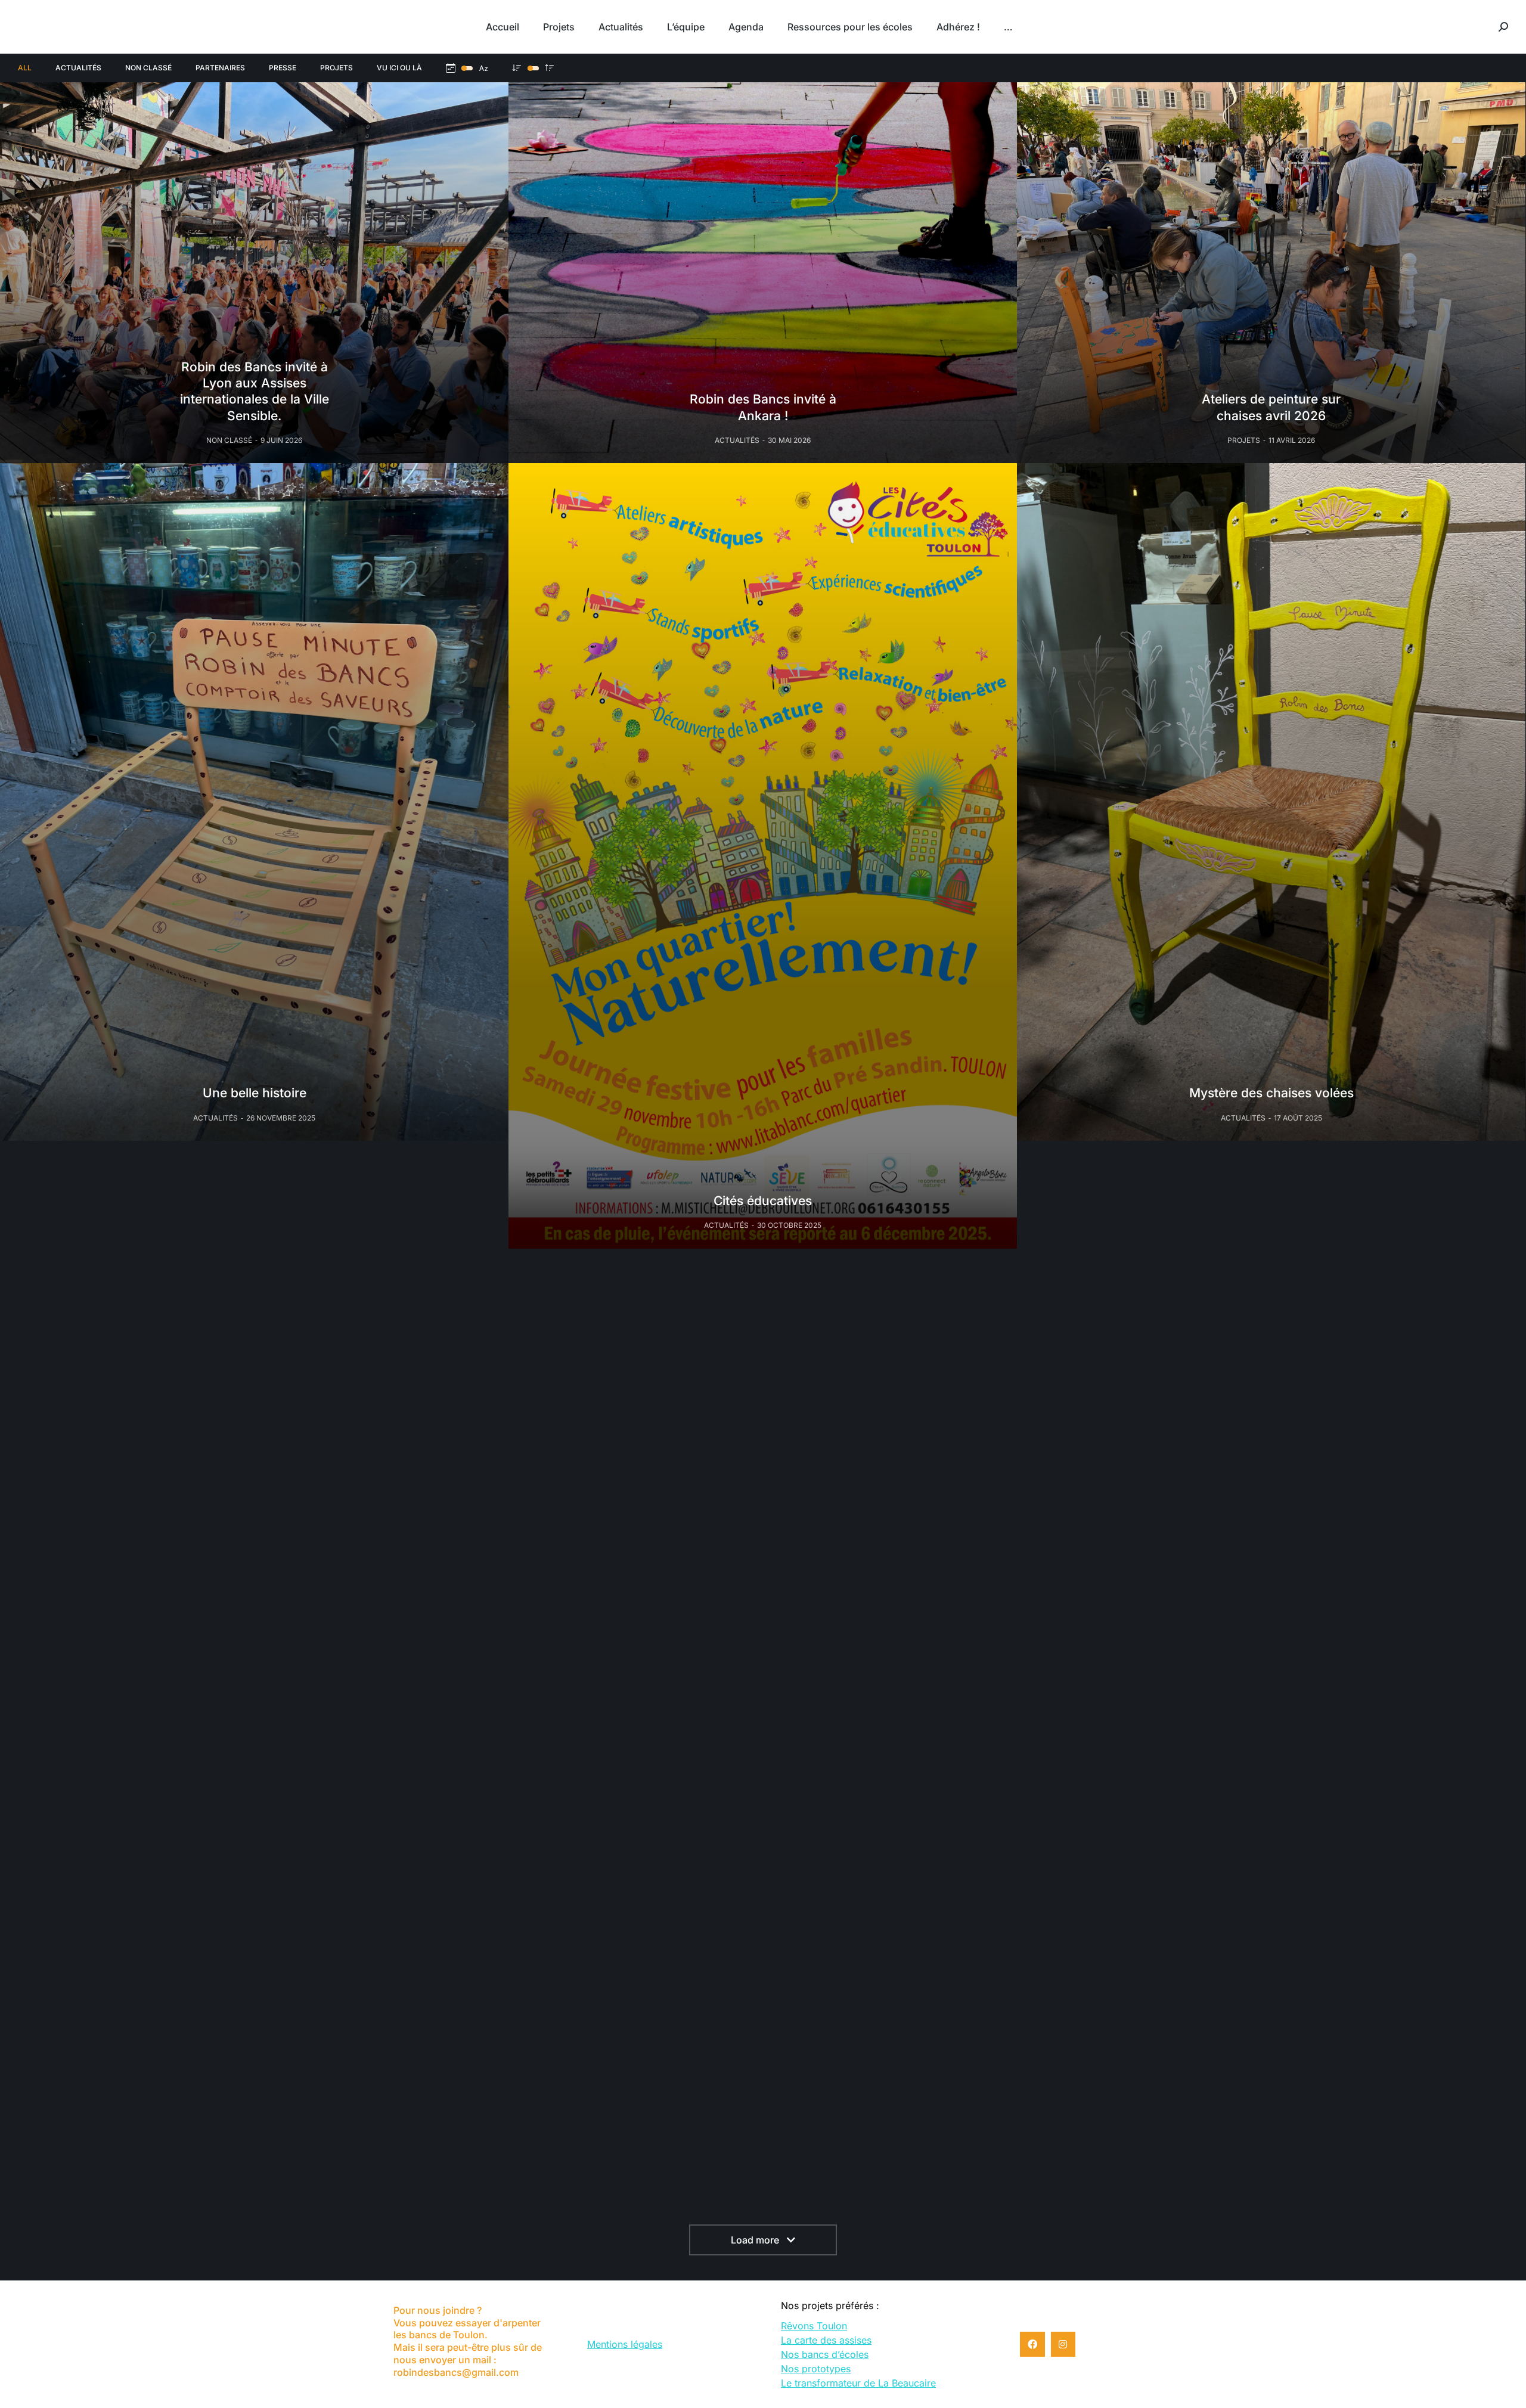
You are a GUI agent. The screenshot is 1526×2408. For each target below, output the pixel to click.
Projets (336, 68)
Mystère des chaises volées (1271, 1093)
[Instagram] (1063, 2344)
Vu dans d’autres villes (763, 1582)
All (25, 68)
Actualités (78, 68)
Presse (283, 68)
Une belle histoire (255, 1093)
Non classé (148, 68)
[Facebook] (1032, 2344)
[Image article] (254, 273)
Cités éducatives (763, 1201)
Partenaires (220, 68)
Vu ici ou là (399, 68)
